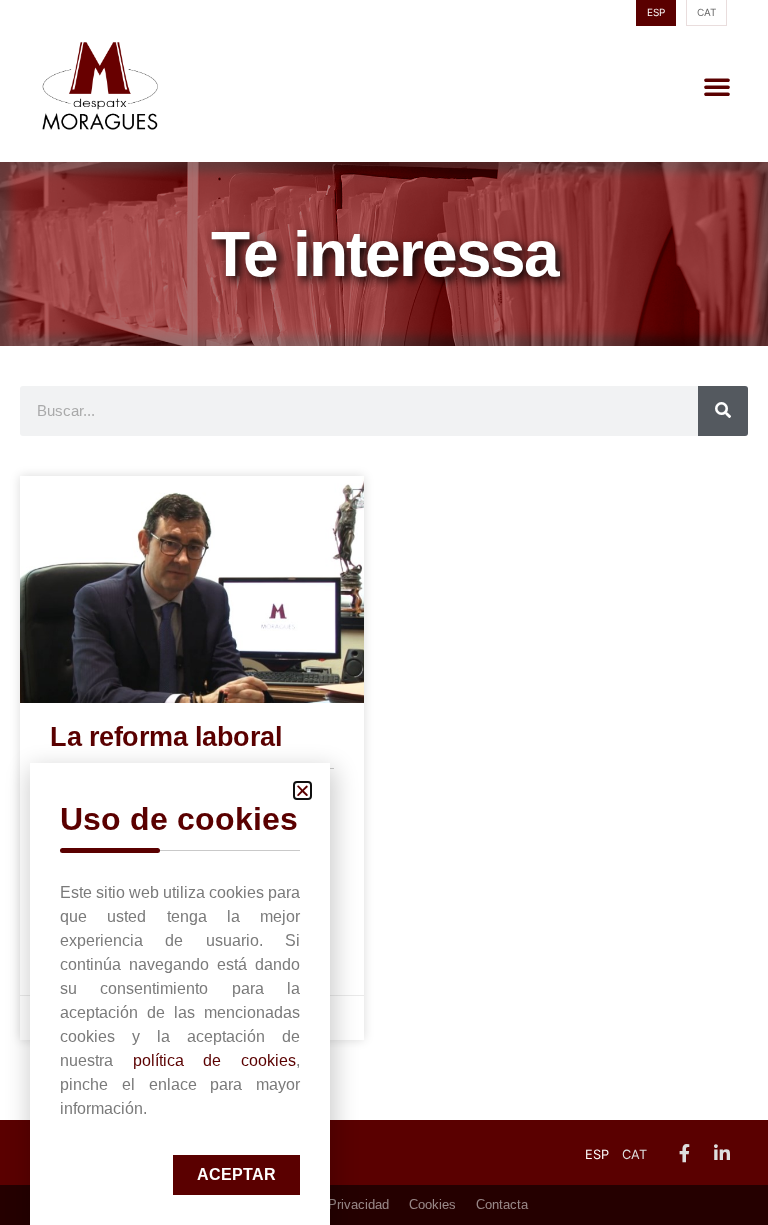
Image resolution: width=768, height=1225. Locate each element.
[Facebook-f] (684, 1153)
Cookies (432, 1204)
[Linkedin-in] (722, 1153)
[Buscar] (723, 411)
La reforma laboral (166, 737)
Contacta (502, 1204)
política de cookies (214, 1060)
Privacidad (358, 1204)
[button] (717, 86)
